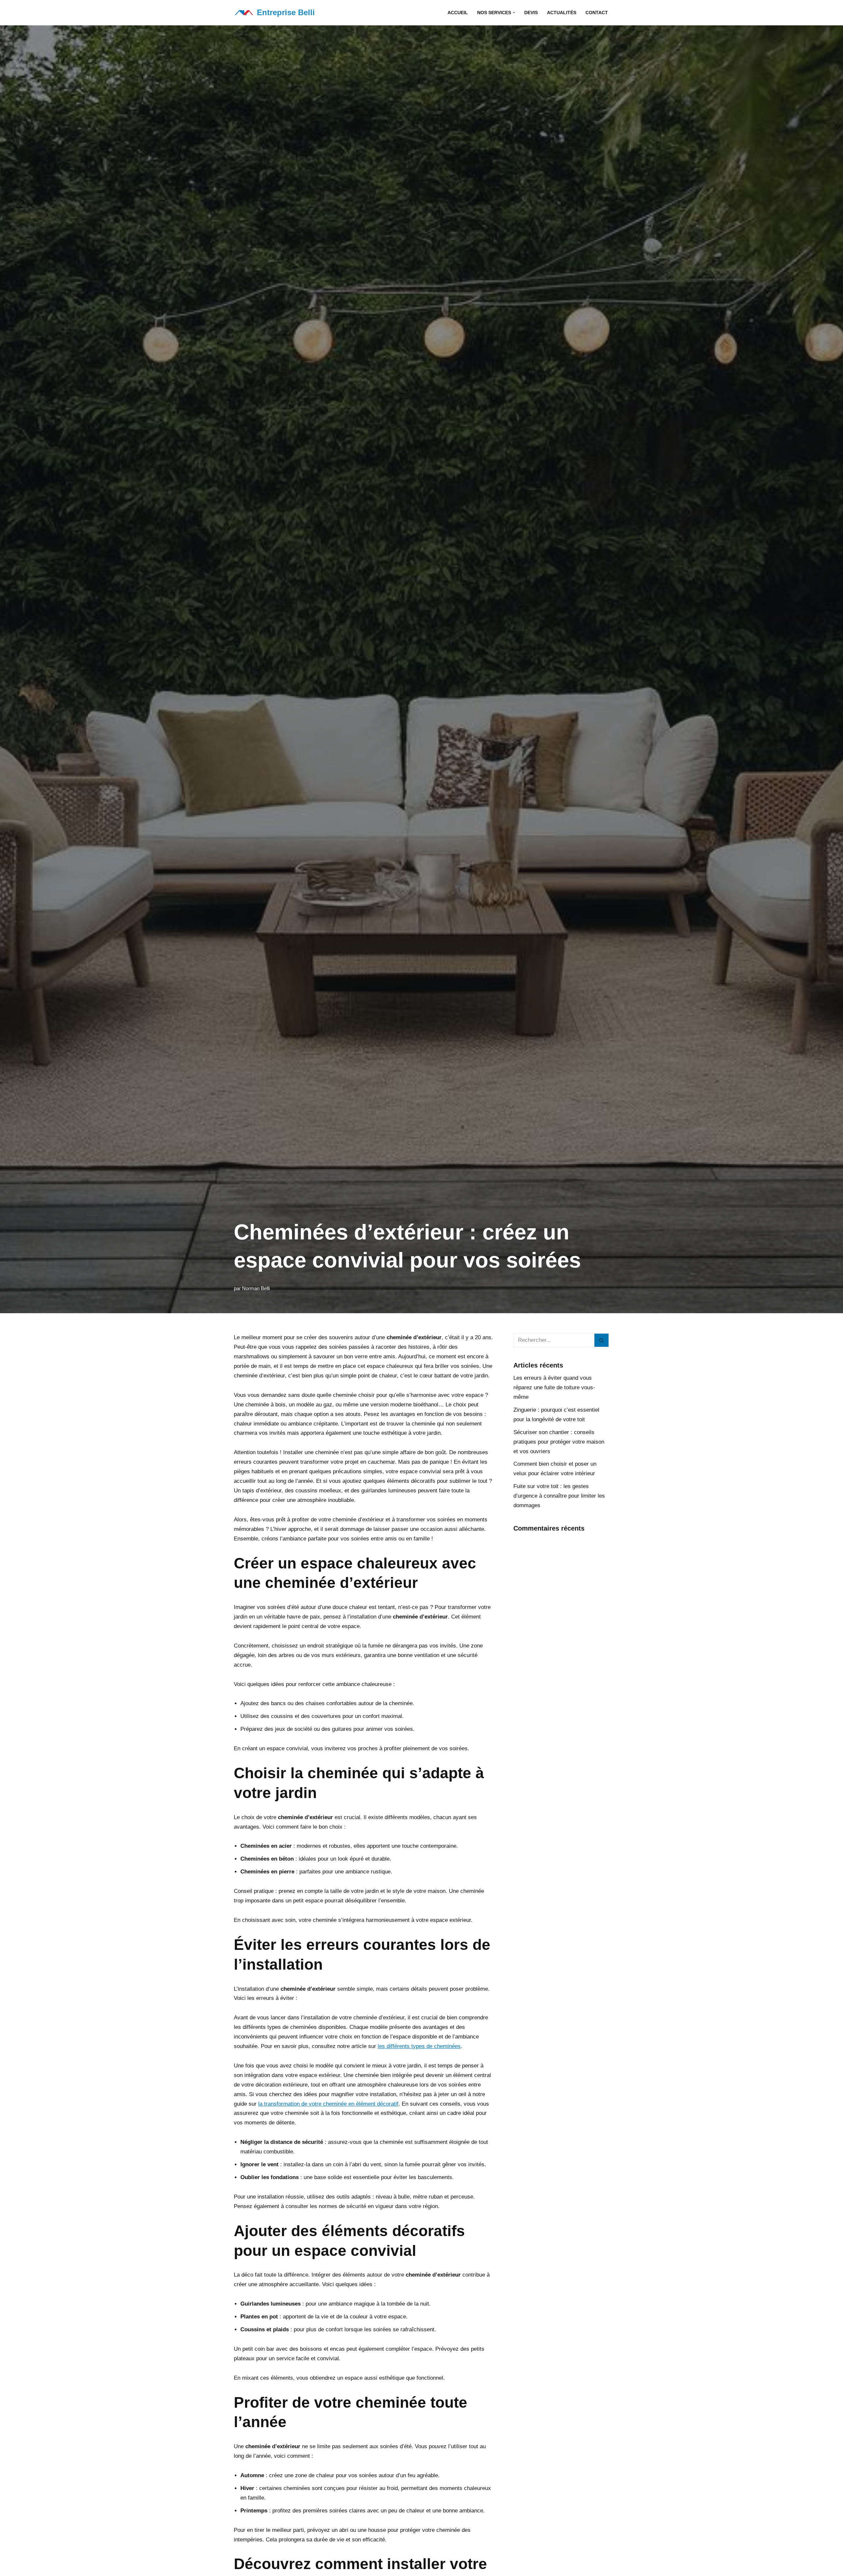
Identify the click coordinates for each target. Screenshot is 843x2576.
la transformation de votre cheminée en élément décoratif (328, 2104)
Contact (597, 13)
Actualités (562, 13)
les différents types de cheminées (419, 2046)
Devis (531, 13)
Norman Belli (256, 1288)
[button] (514, 13)
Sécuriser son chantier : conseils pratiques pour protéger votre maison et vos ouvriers (559, 1442)
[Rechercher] (602, 1340)
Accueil (458, 13)
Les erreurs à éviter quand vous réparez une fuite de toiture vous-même (554, 1387)
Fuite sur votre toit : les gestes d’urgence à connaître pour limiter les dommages (559, 1496)
